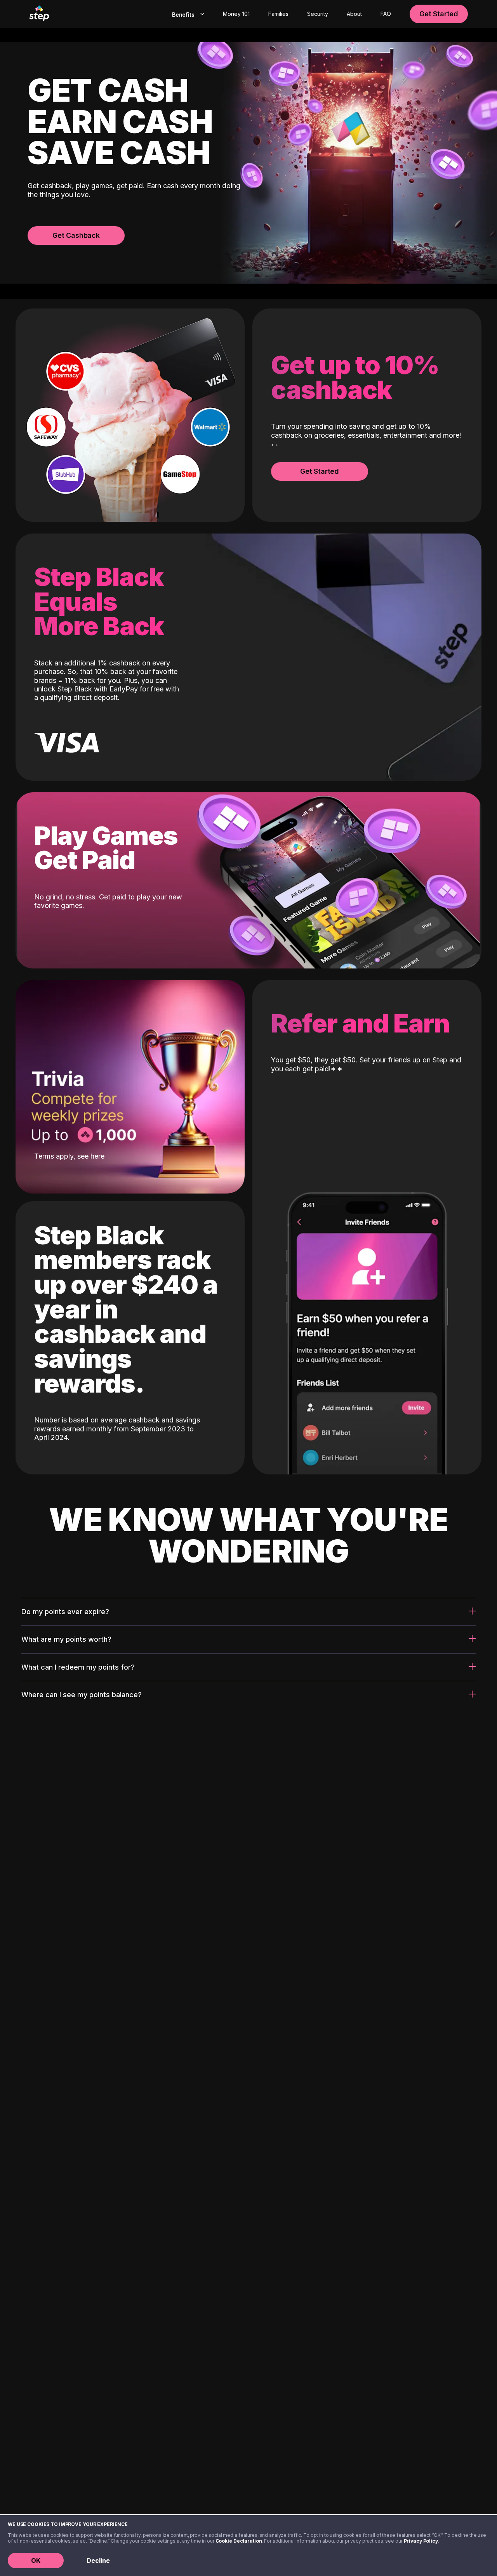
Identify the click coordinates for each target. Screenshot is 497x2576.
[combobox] (187, 14)
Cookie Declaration (239, 2541)
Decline (98, 2560)
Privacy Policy (421, 2541)
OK (36, 2560)
